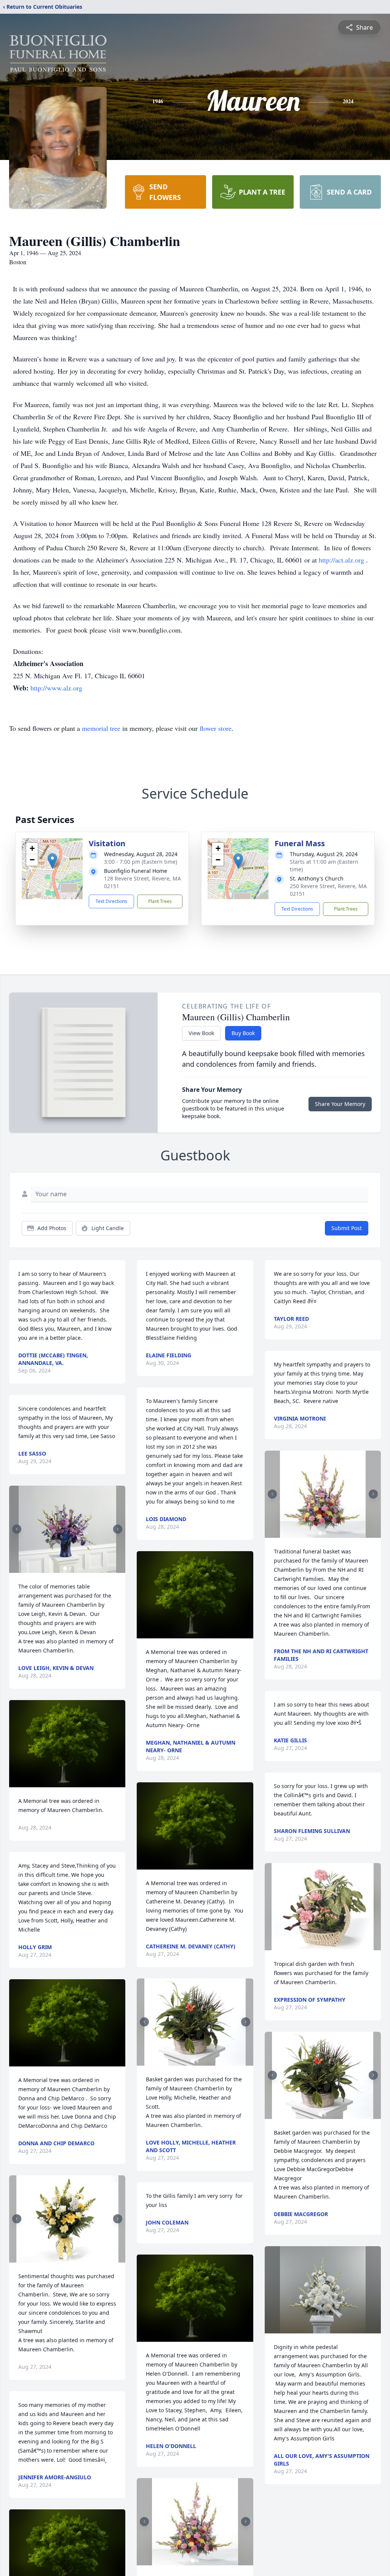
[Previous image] (17, 1529)
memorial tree (101, 728)
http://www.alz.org (56, 688)
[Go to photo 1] (65, 1568)
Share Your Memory (340, 1104)
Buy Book (243, 1033)
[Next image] (118, 1529)
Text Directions (111, 901)
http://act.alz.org (342, 560)
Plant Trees (160, 901)
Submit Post (347, 1228)
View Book (201, 1033)
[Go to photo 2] (70, 1568)
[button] (52, 861)
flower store (216, 728)
